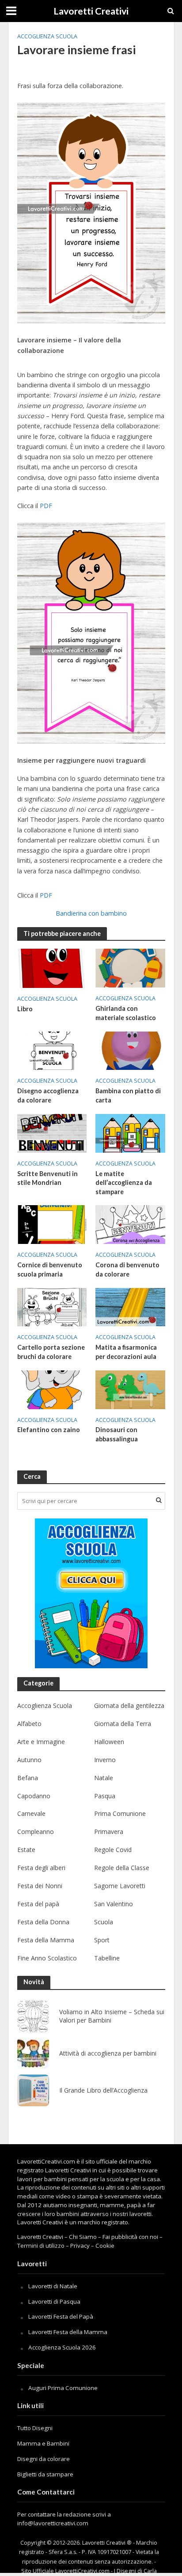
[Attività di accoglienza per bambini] (33, 2053)
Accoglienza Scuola (47, 36)
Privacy (80, 2246)
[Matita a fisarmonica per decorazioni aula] (130, 1307)
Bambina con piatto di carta (128, 1095)
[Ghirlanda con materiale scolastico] (130, 967)
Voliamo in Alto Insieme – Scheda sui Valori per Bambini (112, 2016)
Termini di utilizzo (41, 2246)
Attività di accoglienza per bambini (108, 2053)
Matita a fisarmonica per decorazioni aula (126, 1352)
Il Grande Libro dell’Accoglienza (103, 2090)
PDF (46, 506)
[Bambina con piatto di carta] (130, 1050)
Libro (25, 1009)
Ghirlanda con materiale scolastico (126, 1013)
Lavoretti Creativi (91, 11)
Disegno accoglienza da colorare (48, 1095)
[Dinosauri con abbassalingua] (130, 1389)
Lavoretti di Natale (53, 2286)
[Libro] (52, 968)
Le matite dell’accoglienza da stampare (124, 1183)
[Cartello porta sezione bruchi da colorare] (52, 1307)
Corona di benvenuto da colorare (127, 1269)
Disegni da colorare (44, 2459)
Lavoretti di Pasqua (54, 2301)
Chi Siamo (83, 2237)
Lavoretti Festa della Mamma (68, 2332)
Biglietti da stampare (45, 2474)
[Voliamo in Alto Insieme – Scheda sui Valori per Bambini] (33, 2016)
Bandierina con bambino (91, 913)
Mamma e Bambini (43, 2443)
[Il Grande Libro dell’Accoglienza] (33, 2090)
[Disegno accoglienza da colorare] (52, 1050)
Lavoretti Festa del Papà (61, 2316)
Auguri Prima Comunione (63, 2388)
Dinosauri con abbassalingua (117, 1434)
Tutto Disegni (35, 2428)
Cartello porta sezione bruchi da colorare (51, 1352)
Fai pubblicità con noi (130, 2237)
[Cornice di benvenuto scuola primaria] (52, 1224)
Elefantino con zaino (49, 1430)
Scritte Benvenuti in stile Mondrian (47, 1178)
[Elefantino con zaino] (52, 1389)
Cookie (105, 2246)
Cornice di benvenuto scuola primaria (50, 1269)
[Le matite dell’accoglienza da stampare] (130, 1132)
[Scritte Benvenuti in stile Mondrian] (52, 1132)
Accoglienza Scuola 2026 (62, 2347)
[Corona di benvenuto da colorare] (130, 1224)
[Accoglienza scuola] (91, 1593)
